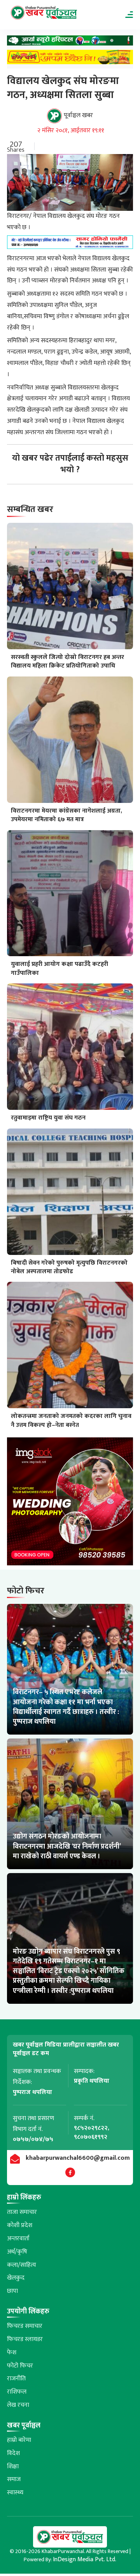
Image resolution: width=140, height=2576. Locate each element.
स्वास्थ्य (15, 2493)
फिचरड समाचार (25, 2326)
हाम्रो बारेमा (19, 2440)
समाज (14, 2479)
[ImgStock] (70, 1503)
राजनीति (16, 2379)
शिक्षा (13, 2466)
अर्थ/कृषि (17, 2252)
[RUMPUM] (70, 59)
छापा (12, 2291)
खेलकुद (16, 2278)
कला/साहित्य (22, 2265)
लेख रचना (18, 2405)
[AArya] (70, 43)
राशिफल (17, 2392)
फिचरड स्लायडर (25, 2339)
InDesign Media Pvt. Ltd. (85, 2559)
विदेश (13, 2453)
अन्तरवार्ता (18, 2239)
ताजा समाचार (22, 2212)
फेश (12, 2353)
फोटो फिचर (20, 2366)
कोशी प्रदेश (20, 2225)
